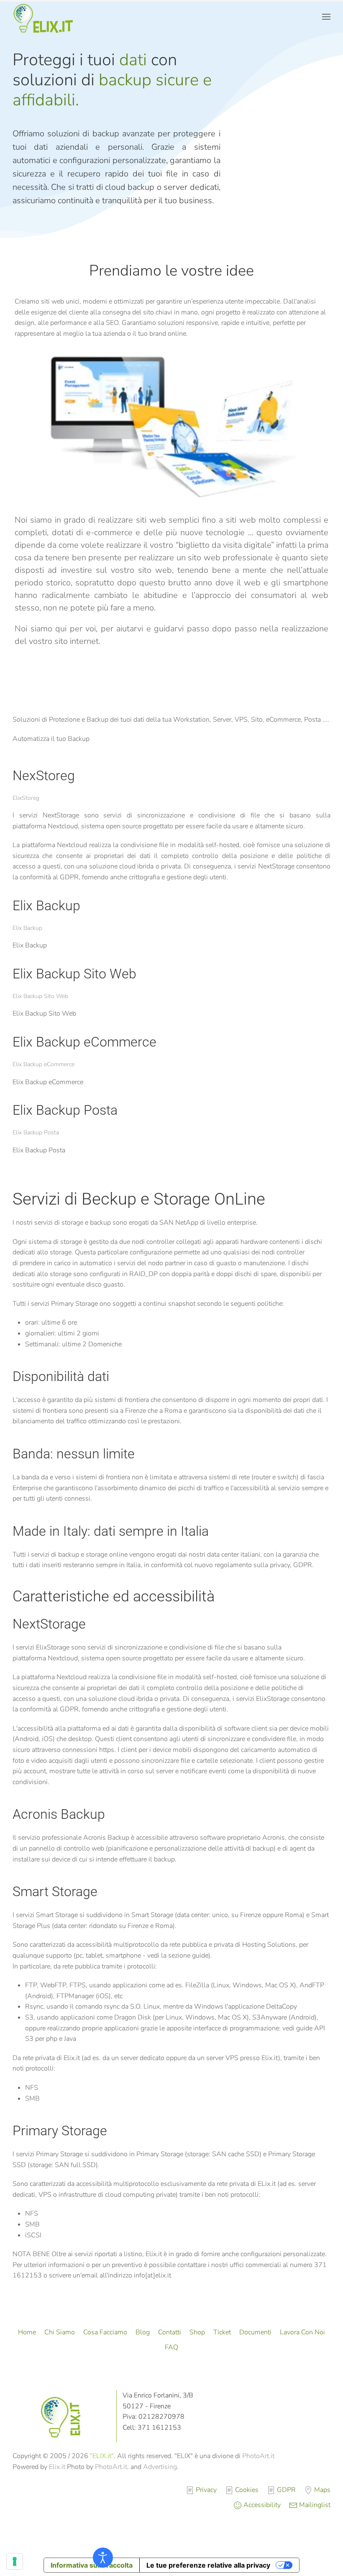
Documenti (255, 2332)
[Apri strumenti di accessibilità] (103, 2558)
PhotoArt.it (258, 2456)
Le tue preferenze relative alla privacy (208, 2565)
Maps (322, 2490)
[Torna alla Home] (45, 17)
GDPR (286, 2490)
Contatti (170, 2332)
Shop (197, 2332)
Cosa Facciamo (105, 2332)
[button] (326, 17)
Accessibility (262, 2505)
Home (27, 2332)
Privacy (206, 2490)
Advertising (160, 2467)
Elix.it (57, 2467)
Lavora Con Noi (302, 2332)
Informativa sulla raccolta (92, 2565)
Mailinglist (315, 2505)
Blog (143, 2332)
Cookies (247, 2490)
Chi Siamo (60, 2332)
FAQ (171, 2347)
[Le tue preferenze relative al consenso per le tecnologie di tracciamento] (15, 2561)
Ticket (222, 2332)
